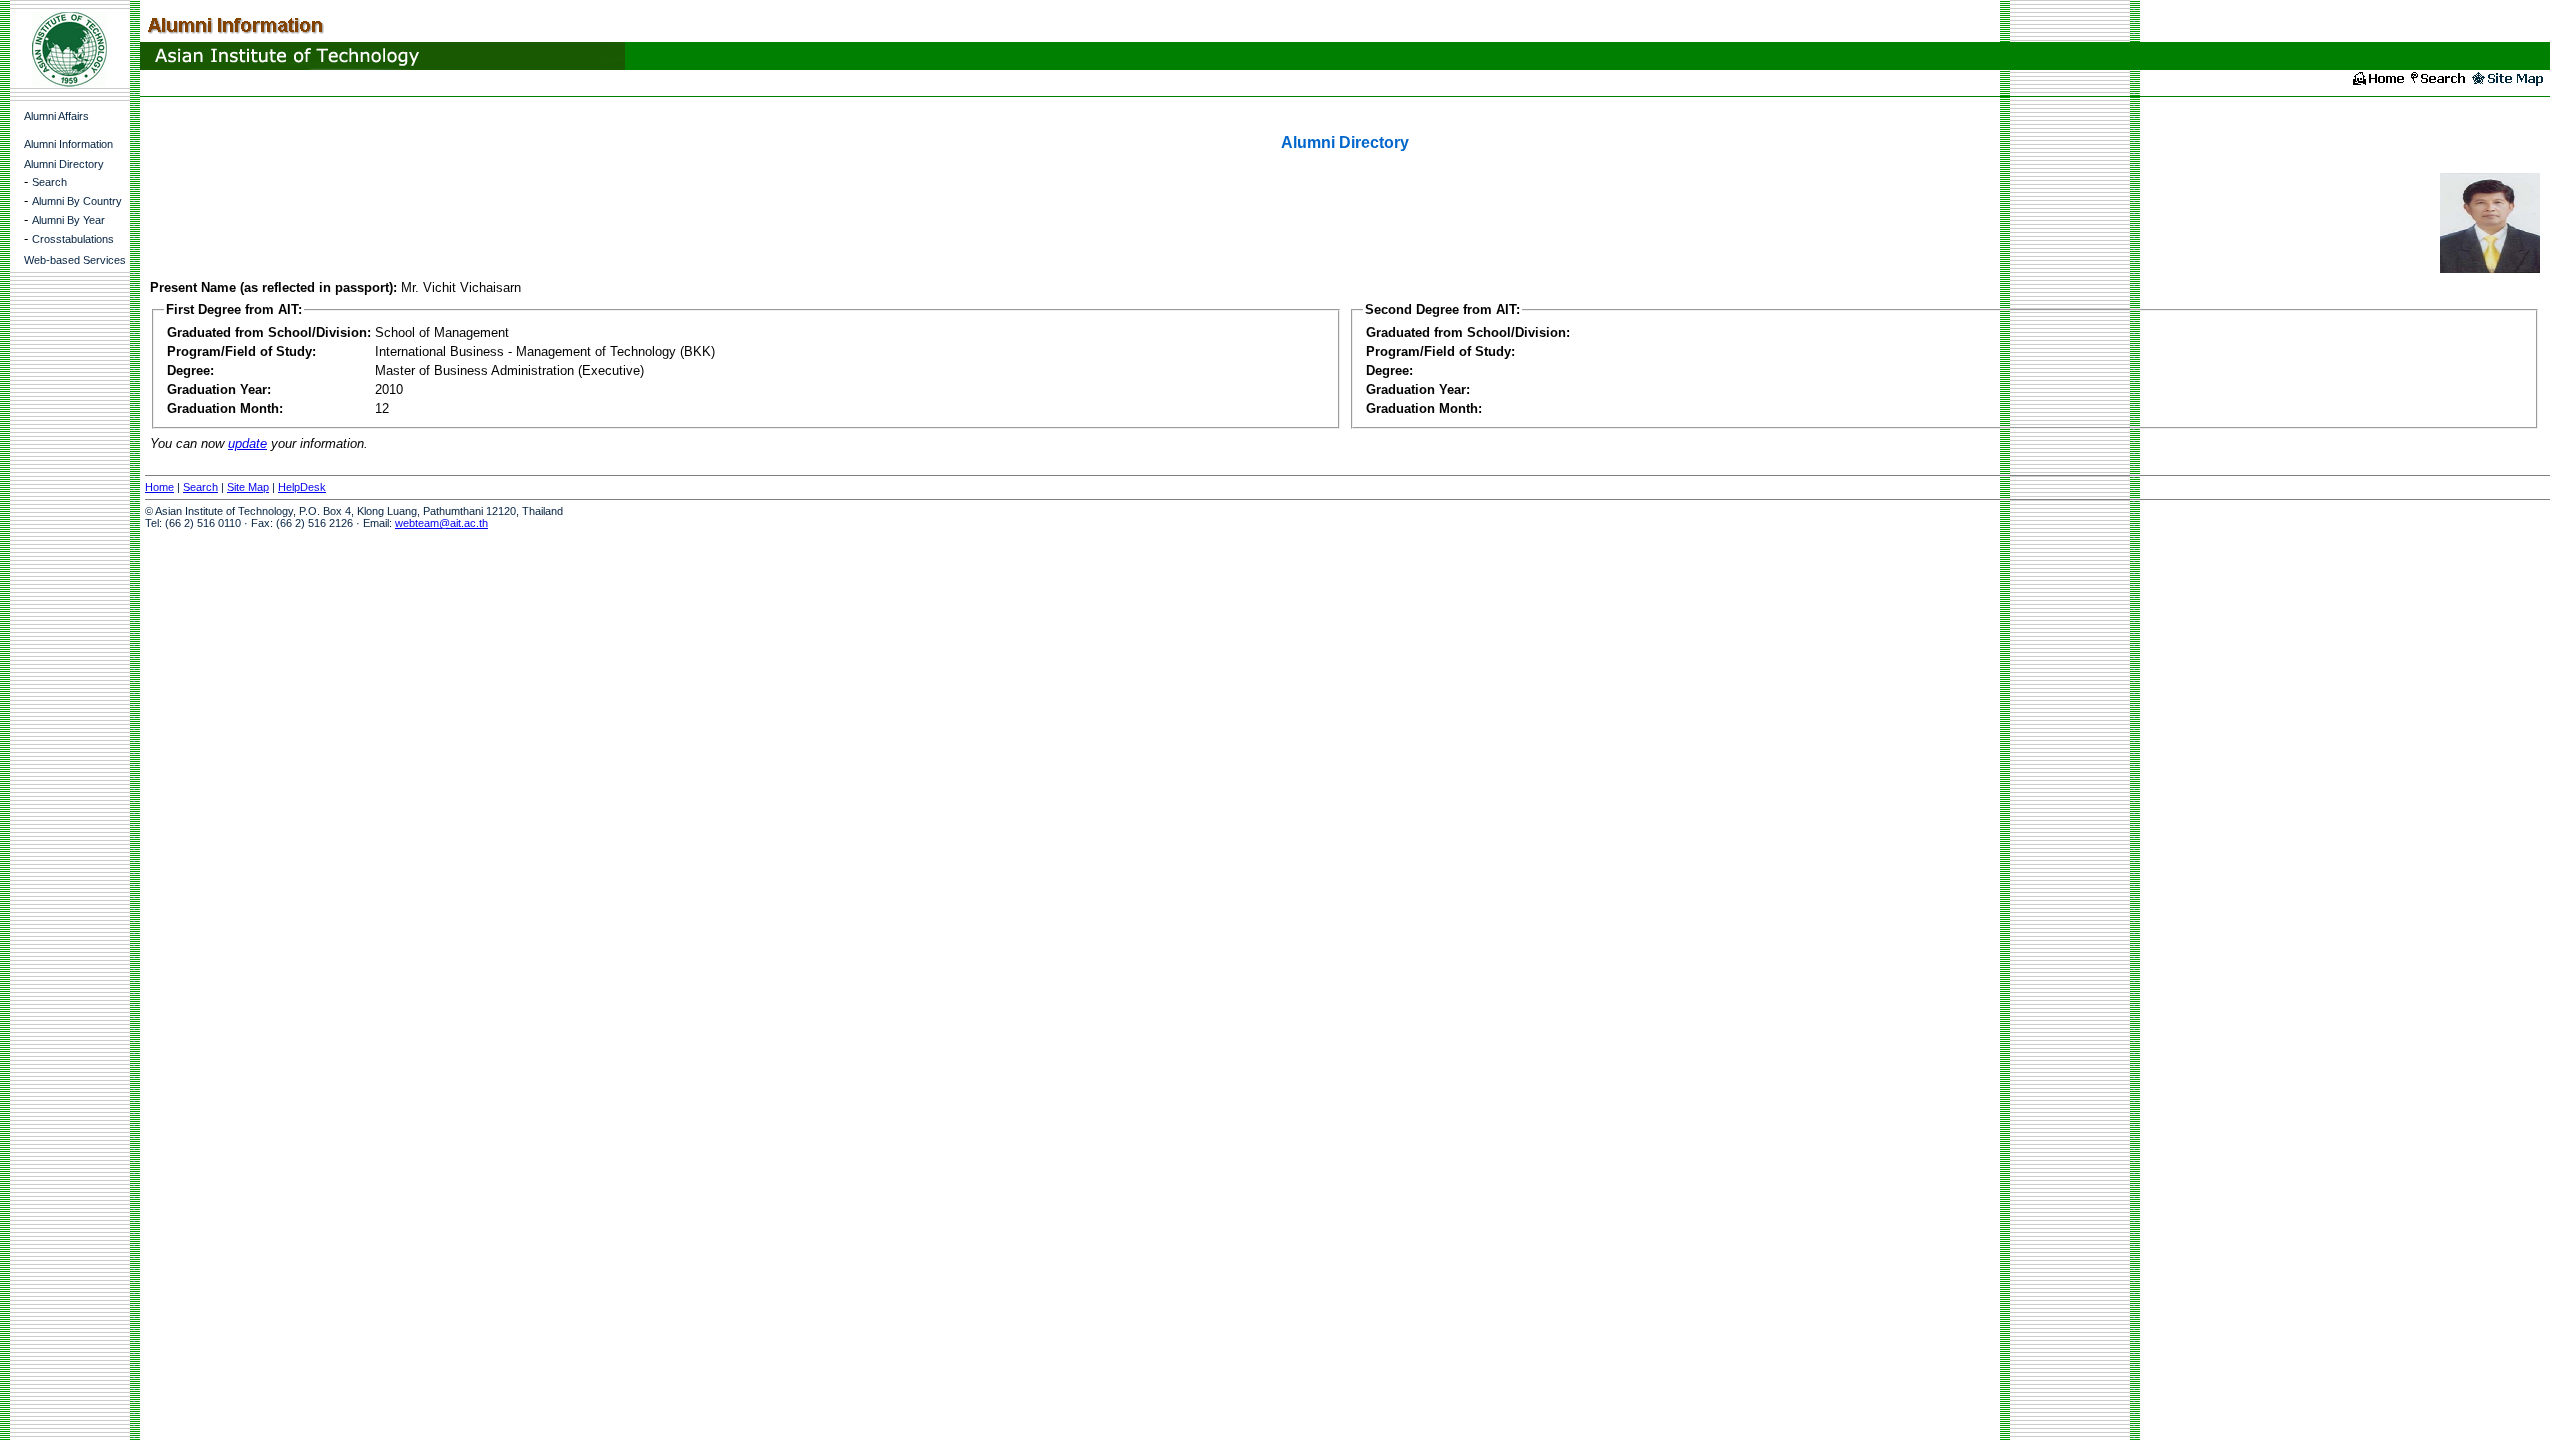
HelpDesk (302, 487)
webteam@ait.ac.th (441, 523)
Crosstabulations (73, 239)
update (247, 443)
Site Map (248, 487)
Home (159, 487)
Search (49, 182)
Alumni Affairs (56, 116)
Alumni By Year (68, 220)
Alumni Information (68, 144)
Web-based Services (75, 260)
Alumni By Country (77, 201)
